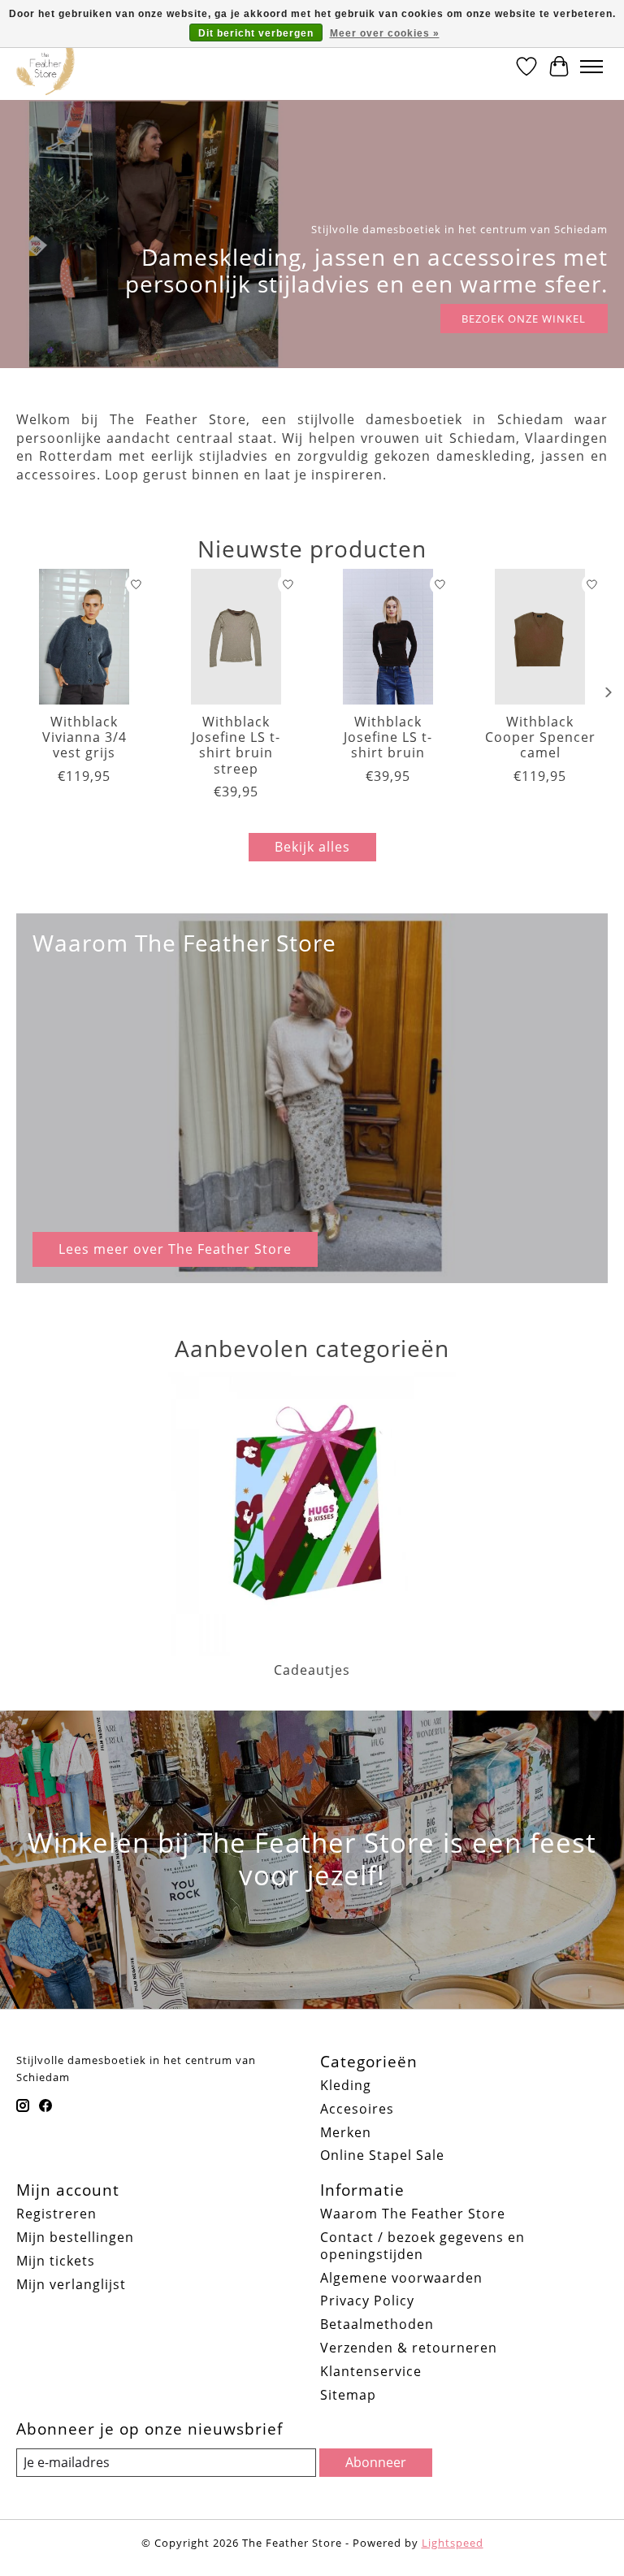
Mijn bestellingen (75, 2237)
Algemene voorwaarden (401, 2278)
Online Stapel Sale (382, 2155)
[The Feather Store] (45, 67)
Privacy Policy (367, 2301)
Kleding (346, 2085)
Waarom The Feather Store (413, 2214)
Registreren (56, 2214)
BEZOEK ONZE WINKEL (524, 319)
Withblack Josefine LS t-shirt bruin (388, 737)
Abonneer (376, 2462)
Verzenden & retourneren (409, 2348)
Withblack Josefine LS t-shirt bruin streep (236, 745)
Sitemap (348, 2395)
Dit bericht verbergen (256, 33)
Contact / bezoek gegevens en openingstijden (422, 2246)
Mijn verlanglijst (71, 2284)
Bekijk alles (312, 847)
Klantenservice (371, 2371)
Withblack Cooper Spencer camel (540, 737)
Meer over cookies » (385, 33)
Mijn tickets (56, 2261)
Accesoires (357, 2109)
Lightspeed (453, 2543)
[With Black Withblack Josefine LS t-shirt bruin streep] (236, 637)
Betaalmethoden (377, 2324)
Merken (346, 2132)
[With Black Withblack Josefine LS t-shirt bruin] (388, 637)
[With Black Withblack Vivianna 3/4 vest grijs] (84, 637)
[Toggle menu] (591, 67)
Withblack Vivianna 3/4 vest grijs (84, 737)
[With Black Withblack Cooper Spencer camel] (540, 637)
